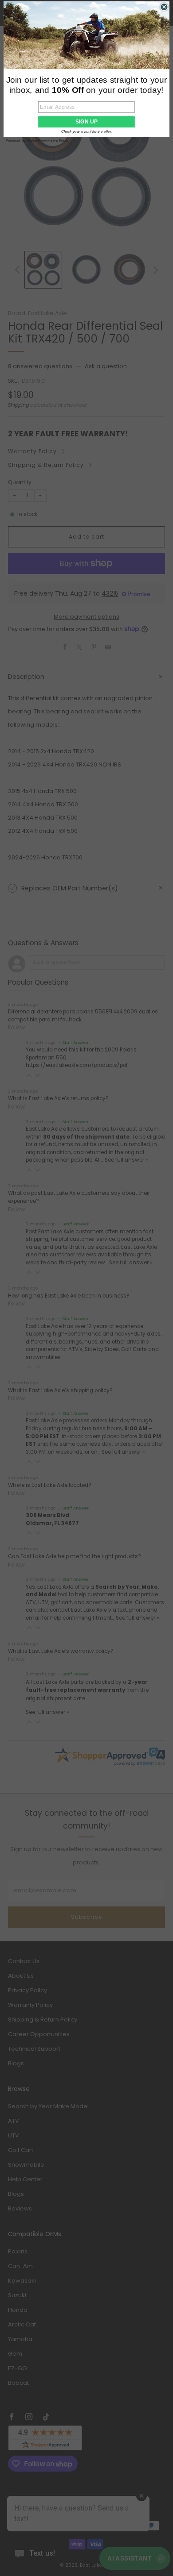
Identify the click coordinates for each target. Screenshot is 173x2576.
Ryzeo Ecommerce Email (47, 141)
